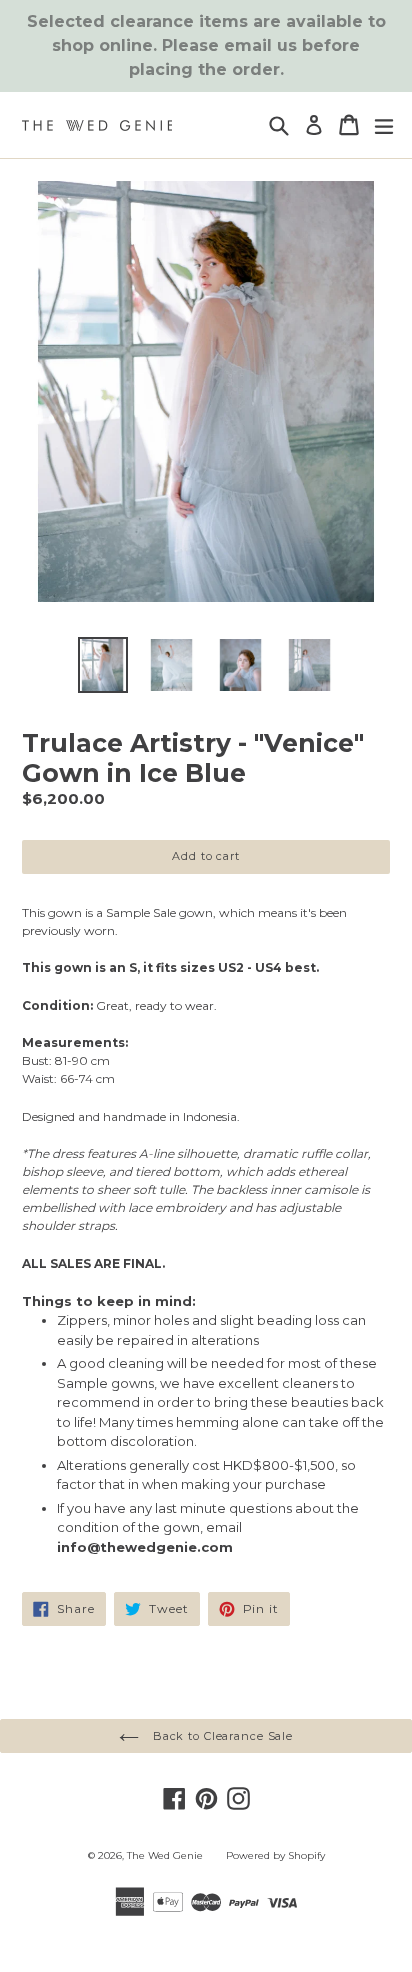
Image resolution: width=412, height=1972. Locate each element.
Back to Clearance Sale (221, 1736)
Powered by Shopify (275, 1855)
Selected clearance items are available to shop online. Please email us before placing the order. (206, 45)
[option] (102, 665)
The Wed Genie (165, 1855)
